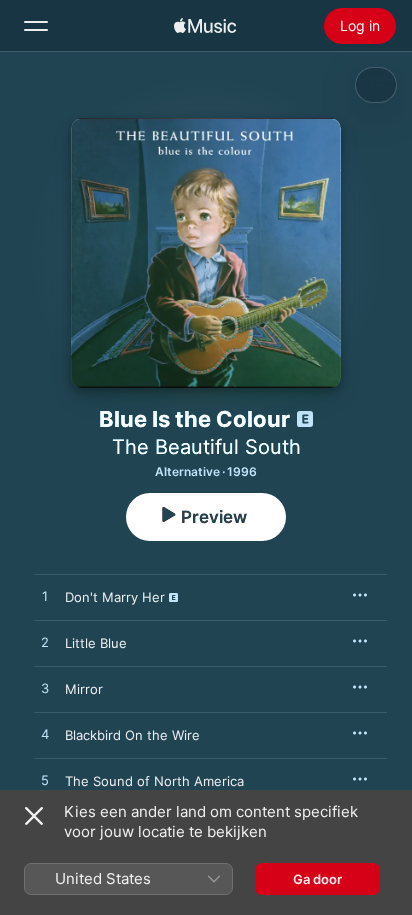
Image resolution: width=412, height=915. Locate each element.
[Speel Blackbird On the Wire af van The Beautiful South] (45, 735)
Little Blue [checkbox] (96, 643)
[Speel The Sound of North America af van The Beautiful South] (45, 781)
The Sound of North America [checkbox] (154, 781)
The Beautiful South (206, 447)
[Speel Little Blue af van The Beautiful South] (45, 643)
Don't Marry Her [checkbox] (115, 597)
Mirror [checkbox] (84, 689)
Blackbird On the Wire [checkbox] (132, 735)
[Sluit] (34, 816)
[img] (205, 26)
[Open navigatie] (36, 26)
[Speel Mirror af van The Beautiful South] (45, 689)
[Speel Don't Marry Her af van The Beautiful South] (45, 597)
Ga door (317, 879)
